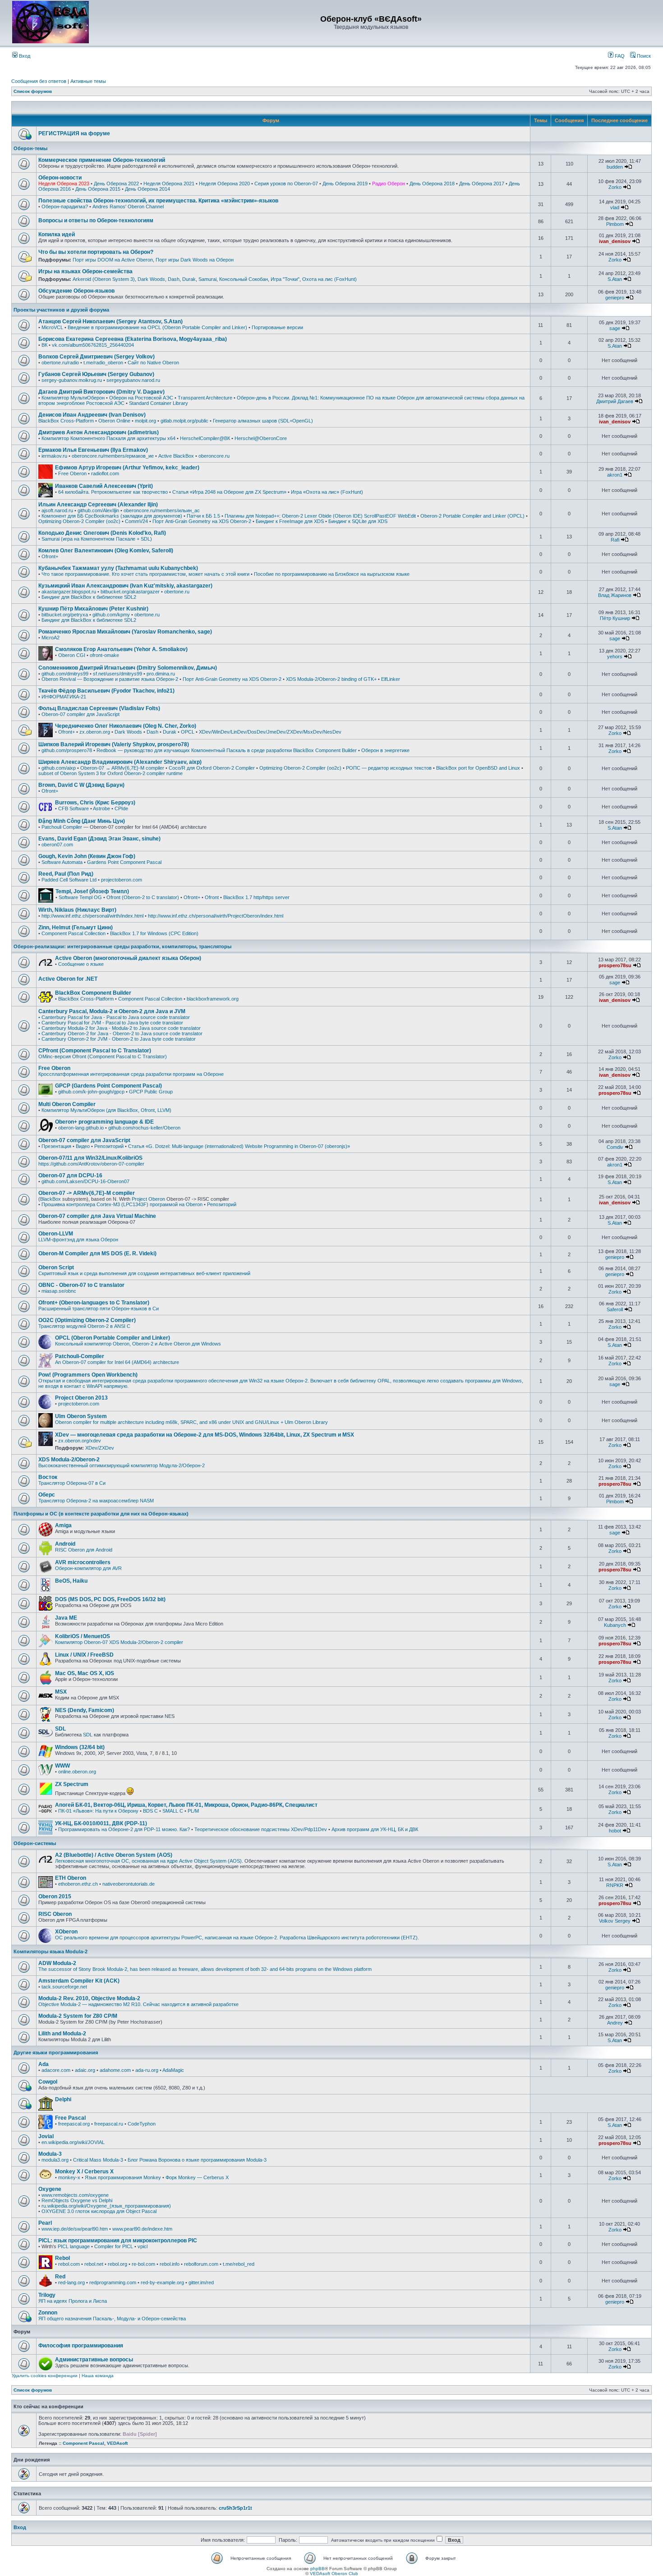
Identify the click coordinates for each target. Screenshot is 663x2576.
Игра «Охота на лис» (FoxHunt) (327, 492)
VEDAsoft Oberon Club (334, 2574)
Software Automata (62, 862)
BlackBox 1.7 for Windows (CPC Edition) (154, 933)
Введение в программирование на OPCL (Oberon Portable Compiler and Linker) (157, 327)
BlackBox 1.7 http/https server (256, 897)
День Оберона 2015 (98, 189)
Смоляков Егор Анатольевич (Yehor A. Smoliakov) (121, 649)
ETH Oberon (71, 1878)
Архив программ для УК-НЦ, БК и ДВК (375, 1829)
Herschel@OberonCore (261, 438)
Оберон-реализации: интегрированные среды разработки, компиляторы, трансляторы (122, 946)
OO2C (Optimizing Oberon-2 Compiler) (87, 1320)
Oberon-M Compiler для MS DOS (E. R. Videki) (97, 1254)
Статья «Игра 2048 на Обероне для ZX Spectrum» (229, 492)
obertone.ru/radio (60, 363)
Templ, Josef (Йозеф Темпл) (92, 891)
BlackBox (51, 1199)
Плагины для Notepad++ (252, 516)
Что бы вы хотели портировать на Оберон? (96, 252)
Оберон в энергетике (385, 750)
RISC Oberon (55, 1914)
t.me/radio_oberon (103, 363)
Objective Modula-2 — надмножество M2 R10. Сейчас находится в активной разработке (138, 2004)
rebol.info (170, 2264)
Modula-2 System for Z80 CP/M (78, 2016)
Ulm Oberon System (81, 1416)
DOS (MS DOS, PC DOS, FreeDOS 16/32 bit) (110, 1599)
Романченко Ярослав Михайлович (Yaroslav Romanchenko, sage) (125, 632)
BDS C (150, 1811)
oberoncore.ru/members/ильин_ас (162, 510)
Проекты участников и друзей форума (61, 310)
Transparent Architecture (205, 398)
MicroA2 (51, 638)
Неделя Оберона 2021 (169, 184)
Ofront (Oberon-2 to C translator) (143, 897)
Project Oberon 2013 (81, 1398)
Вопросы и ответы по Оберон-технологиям (96, 220)
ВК (44, 345)
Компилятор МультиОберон (73, 398)
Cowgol (48, 2082)
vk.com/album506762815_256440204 (93, 345)
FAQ (619, 56)
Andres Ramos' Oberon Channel (128, 207)
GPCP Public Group (151, 1092)
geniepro (615, 298)
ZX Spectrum (72, 1784)
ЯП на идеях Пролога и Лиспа (73, 2301)
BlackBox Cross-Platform (66, 421)
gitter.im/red (201, 2282)
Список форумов (33, 91)
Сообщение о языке (81, 964)
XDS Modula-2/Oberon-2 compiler (146, 1642)
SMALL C (173, 1811)
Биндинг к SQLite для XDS (358, 521)
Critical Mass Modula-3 (98, 2160)
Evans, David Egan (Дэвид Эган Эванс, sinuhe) (99, 839)
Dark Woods (151, 279)
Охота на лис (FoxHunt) (329, 279)
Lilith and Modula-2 (62, 2034)
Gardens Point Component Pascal (124, 862)
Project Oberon (148, 1199)
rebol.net (94, 2264)
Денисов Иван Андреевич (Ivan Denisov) (92, 415)
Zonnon (48, 2313)
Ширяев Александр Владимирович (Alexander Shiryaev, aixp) (120, 762)
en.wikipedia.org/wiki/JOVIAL (73, 2142)
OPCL (188, 732)
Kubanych (615, 1625)
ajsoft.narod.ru (57, 510)
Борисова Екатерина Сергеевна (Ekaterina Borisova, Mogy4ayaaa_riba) (133, 339)
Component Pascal (83, 2443)
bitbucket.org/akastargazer (130, 592)
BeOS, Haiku (71, 1581)
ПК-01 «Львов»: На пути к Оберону (98, 1811)
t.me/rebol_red (239, 2264)
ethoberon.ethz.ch (78, 1884)
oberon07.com (57, 845)
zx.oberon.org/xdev (80, 1441)
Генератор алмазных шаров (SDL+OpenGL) (263, 421)
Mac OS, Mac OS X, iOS (85, 1673)
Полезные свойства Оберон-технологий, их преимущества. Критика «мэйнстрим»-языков (158, 201)
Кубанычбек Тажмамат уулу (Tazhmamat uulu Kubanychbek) (118, 568)
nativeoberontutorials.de (129, 1884)
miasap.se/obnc (59, 1291)
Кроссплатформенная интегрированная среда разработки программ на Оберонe (131, 1074)
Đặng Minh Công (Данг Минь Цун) (82, 821)
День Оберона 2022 (116, 184)
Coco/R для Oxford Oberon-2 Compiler (212, 768)
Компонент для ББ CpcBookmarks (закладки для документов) (112, 516)
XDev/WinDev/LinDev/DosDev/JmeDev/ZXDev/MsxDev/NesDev (270, 732)
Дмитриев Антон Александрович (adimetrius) (99, 432)
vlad (615, 207)
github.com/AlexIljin (98, 510)
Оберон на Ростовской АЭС (141, 398)
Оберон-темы (30, 148)
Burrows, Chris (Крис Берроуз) (95, 803)
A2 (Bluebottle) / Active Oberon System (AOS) (114, 1855)
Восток (48, 1477)
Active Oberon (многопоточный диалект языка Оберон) (128, 958)
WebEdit (407, 516)
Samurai (207, 279)
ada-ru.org (147, 2070)
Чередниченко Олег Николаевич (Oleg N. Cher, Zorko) (126, 726)
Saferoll (615, 1309)
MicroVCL (52, 327)
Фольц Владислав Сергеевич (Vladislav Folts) (99, 708)
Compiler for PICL (114, 2246)
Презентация (56, 1146)
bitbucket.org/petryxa (65, 615)
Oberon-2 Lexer (299, 516)
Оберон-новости (60, 178)
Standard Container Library (159, 403)
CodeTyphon (142, 2124)
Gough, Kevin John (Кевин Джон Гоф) (87, 856)
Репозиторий (109, 1146)
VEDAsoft (117, 2443)
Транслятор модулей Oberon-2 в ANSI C (84, 1326)
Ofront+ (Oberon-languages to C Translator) (94, 1303)
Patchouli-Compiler (80, 1356)
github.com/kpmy (111, 615)
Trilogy (47, 2295)
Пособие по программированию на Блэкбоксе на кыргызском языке (332, 574)
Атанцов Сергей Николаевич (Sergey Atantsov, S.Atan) (110, 321)
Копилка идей (57, 234)
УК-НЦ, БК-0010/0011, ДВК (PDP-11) (101, 1823)
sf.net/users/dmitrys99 (117, 674)
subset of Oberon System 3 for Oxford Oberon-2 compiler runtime (110, 773)
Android (65, 1544)
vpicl (143, 2246)
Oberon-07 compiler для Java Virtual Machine (97, 1216)
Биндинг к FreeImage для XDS (290, 521)
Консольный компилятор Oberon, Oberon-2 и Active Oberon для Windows (138, 1344)
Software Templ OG (80, 897)
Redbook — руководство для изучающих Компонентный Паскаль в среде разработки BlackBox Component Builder (227, 750)
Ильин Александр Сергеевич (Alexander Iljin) (98, 505)
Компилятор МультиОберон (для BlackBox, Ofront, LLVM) (106, 1110)
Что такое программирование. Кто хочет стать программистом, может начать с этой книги (145, 574)
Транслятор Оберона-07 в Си (72, 1483)
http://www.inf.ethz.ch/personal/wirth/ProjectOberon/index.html (216, 916)
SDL (60, 1729)
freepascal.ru (109, 2124)
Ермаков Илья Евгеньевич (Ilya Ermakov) (93, 450)
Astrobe (101, 808)
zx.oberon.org (95, 732)
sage (615, 328)
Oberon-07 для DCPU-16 (70, 1176)
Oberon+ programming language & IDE (104, 1122)
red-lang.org (71, 2282)
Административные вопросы (94, 2360)
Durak (189, 279)
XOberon (66, 1932)
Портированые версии (277, 327)
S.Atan (615, 279)
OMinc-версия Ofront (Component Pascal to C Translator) (103, 1056)
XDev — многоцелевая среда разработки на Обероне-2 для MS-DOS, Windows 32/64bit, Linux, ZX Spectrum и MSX (205, 1435)
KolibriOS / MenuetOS (83, 1636)
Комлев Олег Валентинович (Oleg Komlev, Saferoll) (106, 551)
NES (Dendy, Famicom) (85, 1710)
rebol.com (69, 2264)
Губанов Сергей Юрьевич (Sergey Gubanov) (96, 374)
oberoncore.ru (214, 456)
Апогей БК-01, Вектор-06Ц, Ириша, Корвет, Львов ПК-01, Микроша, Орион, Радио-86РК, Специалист (186, 1805)
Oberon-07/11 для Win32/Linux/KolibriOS (90, 1158)
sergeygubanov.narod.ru (133, 380)
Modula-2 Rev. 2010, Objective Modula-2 (89, 1998)
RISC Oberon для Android (84, 1550)
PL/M (193, 1811)
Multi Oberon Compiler (67, 1104)
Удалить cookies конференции (45, 2376)
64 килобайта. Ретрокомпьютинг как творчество (113, 492)
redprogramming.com (113, 2282)
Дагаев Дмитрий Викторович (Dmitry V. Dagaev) (101, 392)
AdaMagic (173, 2070)
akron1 (615, 475)
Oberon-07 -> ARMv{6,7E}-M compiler (87, 1193)
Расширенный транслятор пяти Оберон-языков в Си (99, 1309)
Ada (44, 2064)
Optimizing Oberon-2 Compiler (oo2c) (79, 521)
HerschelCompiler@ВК (205, 438)
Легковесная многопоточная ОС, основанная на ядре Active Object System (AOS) (148, 1861)
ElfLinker (391, 679)
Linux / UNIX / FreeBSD (84, 1655)
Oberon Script (56, 1267)
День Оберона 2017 (482, 184)
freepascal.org (74, 2124)
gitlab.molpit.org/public (184, 421)
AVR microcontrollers (83, 1562)
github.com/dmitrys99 (65, 674)
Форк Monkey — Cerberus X (197, 2177)
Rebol (62, 2258)
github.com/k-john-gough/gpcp (91, 1092)
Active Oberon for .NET (68, 979)
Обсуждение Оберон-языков (76, 291)
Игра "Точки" (285, 279)
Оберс (47, 1495)
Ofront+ (50, 556)
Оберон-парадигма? (65, 207)
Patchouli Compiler (62, 827)
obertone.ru (177, 592)
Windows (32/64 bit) (80, 1747)
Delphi (63, 2099)
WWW (62, 1766)
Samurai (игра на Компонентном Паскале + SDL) (97, 539)
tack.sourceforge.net (64, 1987)
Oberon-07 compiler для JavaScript (81, 714)
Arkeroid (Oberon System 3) (104, 279)
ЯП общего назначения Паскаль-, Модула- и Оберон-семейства (112, 2319)
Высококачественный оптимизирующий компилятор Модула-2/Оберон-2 (122, 1465)
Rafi (615, 540)
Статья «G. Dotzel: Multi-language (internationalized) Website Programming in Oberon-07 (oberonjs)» (239, 1146)
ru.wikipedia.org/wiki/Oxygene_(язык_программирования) (106, 2206)
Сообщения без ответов (39, 81)
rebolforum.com (201, 2264)
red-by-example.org (162, 2282)
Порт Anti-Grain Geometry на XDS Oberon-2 (202, 521)
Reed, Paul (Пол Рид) (66, 874)
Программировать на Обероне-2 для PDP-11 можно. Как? (124, 1829)
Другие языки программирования (56, 2053)
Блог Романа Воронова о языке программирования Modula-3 (197, 2160)
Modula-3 (50, 2154)
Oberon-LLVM (56, 1234)
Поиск (643, 56)
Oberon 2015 (55, 1896)
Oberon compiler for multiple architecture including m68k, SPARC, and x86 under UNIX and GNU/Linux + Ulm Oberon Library (191, 1422)
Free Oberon (72, 473)
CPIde (121, 808)
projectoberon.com (122, 880)
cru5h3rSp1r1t (235, 2508)
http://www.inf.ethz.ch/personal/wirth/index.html (92, 916)
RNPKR (615, 1885)
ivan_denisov (615, 241)
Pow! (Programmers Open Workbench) (88, 1375)
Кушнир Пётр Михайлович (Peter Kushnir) (93, 609)
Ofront (212, 897)
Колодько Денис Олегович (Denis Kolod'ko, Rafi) (102, 533)
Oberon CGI (72, 655)
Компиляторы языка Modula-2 (51, 1952)
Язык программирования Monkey (123, 2177)
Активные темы (88, 81)
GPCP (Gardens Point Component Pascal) (108, 1086)
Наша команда (98, 2376)
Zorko (615, 187)
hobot (615, 1831)
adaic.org (85, 2070)
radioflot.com (105, 473)
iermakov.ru (54, 456)
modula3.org (55, 2160)
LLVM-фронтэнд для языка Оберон (78, 1240)
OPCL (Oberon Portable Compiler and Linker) (113, 1338)
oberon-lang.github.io (81, 1128)
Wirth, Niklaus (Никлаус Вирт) (77, 910)
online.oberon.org (77, 1772)
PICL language (74, 2246)
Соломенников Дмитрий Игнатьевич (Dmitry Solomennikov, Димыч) (128, 668)
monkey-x (69, 2177)
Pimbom (615, 224)
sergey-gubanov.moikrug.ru (72, 380)
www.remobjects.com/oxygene (75, 2195)
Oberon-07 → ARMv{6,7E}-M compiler (122, 768)
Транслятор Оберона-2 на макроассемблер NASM (96, 1501)
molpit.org (145, 421)
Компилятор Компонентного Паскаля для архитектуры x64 (108, 438)
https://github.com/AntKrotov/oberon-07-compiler (91, 1164)
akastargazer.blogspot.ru (69, 592)
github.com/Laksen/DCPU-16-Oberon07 (85, 1181)
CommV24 (136, 521)
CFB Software (74, 808)
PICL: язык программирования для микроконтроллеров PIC (118, 2241)
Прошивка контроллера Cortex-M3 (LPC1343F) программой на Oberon (122, 1204)
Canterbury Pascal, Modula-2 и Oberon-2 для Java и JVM (112, 1011)
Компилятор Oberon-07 (81, 1642)
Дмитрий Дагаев (615, 401)
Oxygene (50, 2189)
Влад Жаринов (615, 595)
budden (615, 167)
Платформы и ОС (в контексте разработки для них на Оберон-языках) (101, 1514)
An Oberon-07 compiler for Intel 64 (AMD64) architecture (117, 1362)
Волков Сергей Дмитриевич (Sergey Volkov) (97, 357)
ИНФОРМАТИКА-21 (64, 697)
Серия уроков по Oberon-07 (286, 184)
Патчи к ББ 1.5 (203, 516)
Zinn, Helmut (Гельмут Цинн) (76, 928)
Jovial (46, 2136)
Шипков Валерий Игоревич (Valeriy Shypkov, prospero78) (114, 744)
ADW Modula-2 (57, 1963)
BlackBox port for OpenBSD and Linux (478, 768)
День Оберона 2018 (432, 184)
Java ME (66, 1618)
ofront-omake (104, 655)
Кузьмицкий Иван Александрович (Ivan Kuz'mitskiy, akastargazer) (125, 586)
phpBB (318, 2569)
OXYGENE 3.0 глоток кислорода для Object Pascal (99, 2211)
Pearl (45, 2223)
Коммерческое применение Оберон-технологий (102, 160)
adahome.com (115, 2070)
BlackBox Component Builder (93, 993)
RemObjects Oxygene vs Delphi (77, 2200)
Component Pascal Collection (74, 933)
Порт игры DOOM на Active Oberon (113, 260)
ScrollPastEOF (380, 516)
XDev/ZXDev (100, 1448)
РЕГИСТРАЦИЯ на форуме (74, 133)
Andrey (615, 2023)
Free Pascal (70, 2118)
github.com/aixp (59, 768)
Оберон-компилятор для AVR (88, 1568)
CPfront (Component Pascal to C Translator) (95, 1051)
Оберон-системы (35, 1843)
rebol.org (117, 2264)
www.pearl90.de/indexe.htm (142, 2229)
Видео (83, 1146)
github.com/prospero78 (67, 750)
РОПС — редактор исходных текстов (389, 768)
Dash (174, 279)
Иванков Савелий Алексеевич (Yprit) (104, 486)
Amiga (63, 1525)
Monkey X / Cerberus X (84, 2172)
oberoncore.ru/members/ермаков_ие (113, 456)
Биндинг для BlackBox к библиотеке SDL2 (89, 597)
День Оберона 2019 (345, 184)
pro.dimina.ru (161, 674)
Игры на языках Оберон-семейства (85, 271)
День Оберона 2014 (147, 189)
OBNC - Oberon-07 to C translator (81, 1285)
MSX (61, 1692)
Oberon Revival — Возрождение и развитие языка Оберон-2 (110, 679)
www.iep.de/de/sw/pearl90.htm (75, 2229)
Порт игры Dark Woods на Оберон (195, 260)
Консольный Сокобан (244, 279)
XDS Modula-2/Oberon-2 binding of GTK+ (331, 679)
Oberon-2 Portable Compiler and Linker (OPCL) (472, 516)
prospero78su (615, 965)
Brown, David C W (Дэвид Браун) (81, 785)
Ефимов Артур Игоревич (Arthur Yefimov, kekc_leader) (127, 468)
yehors (615, 657)
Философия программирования (81, 2346)
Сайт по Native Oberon (153, 363)
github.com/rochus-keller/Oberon (144, 1128)
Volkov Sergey (615, 1921)
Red (60, 2277)
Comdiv (615, 1147)
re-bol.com (143, 2264)
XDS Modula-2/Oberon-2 (69, 1460)
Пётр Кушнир (615, 618)
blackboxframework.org (213, 999)
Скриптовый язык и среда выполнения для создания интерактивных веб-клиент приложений (144, 1273)
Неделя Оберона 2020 (224, 184)
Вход (24, 56)
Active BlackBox (176, 456)
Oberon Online (114, 421)
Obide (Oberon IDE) (341, 516)
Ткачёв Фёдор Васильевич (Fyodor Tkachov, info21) (106, 691)
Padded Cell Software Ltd (69, 880)
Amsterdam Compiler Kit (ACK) (79, 1981)
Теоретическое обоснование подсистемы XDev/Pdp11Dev (261, 1829)
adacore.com (56, 2070)
